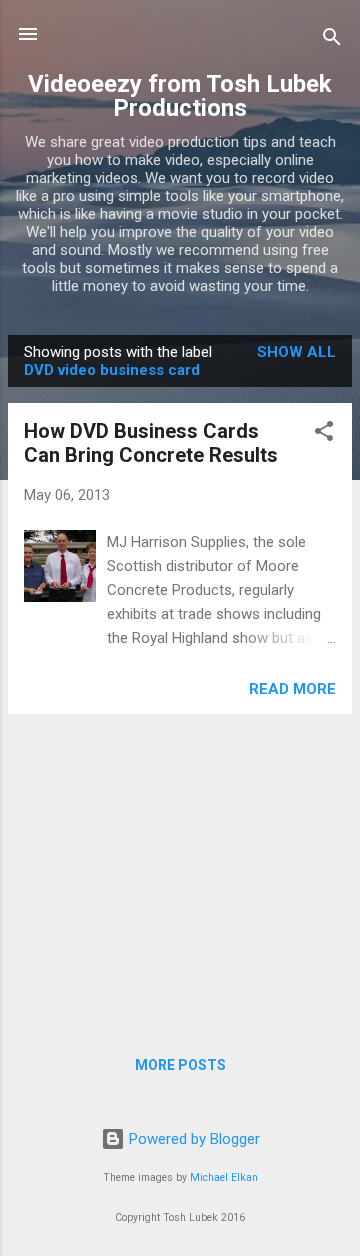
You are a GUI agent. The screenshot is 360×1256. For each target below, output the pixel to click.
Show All (296, 352)
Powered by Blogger (192, 1139)
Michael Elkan (224, 1177)
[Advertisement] (180, 870)
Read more (292, 689)
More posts (180, 1065)
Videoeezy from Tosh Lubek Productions (180, 96)
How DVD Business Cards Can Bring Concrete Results (151, 443)
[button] (324, 434)
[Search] (332, 40)
